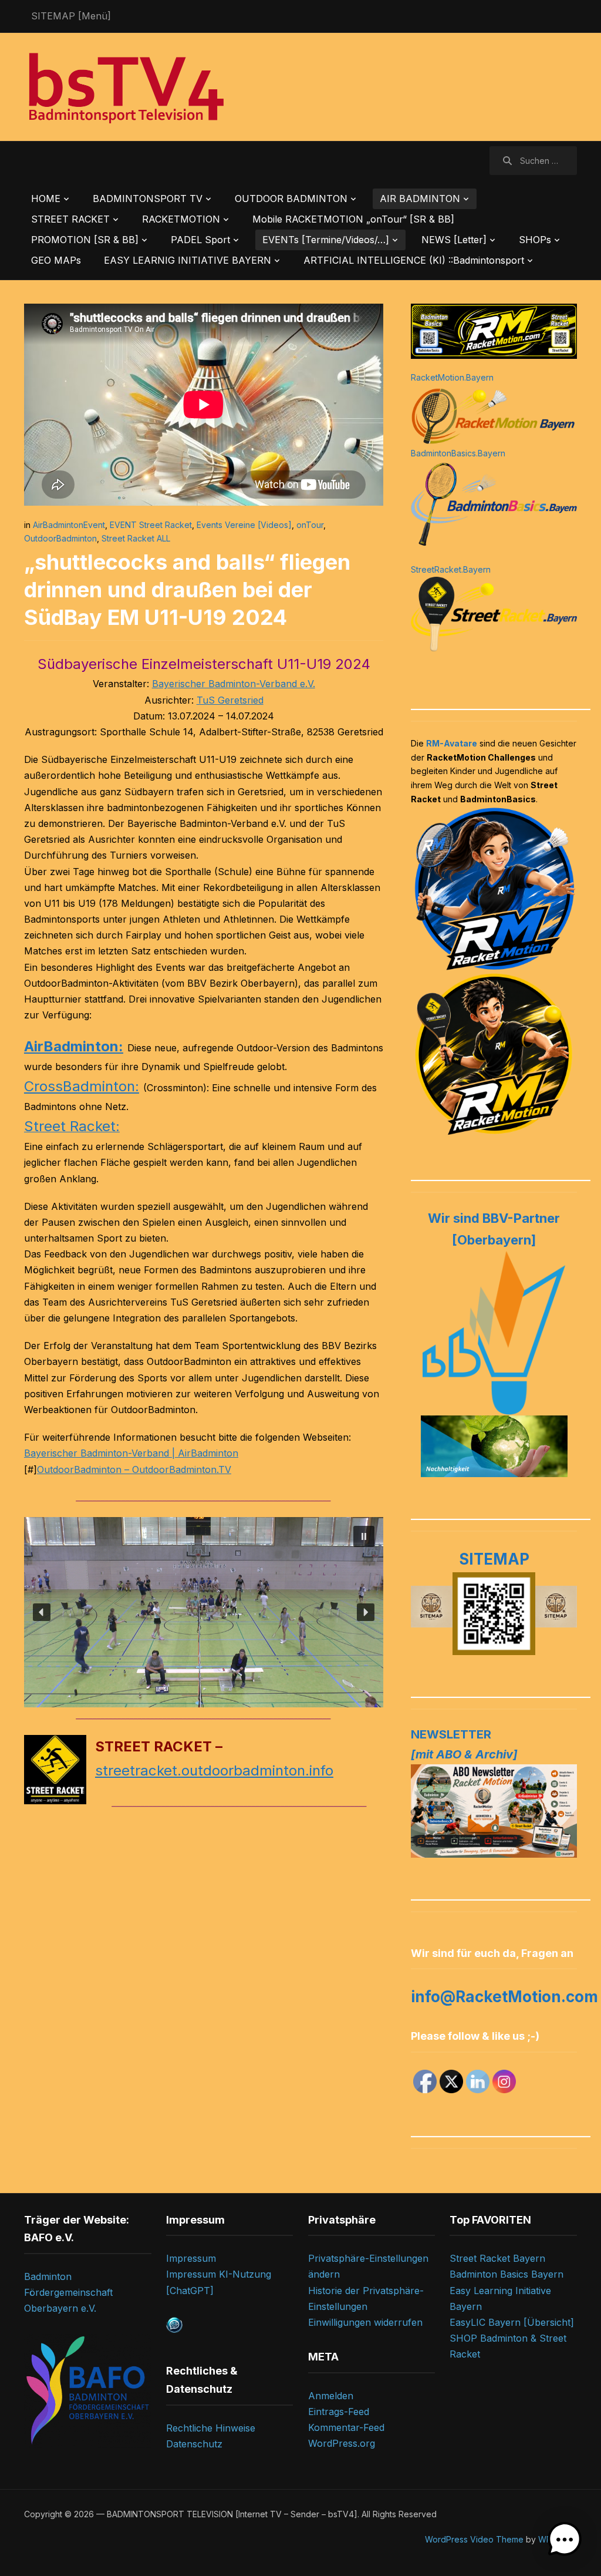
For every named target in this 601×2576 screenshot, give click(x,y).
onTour (310, 525)
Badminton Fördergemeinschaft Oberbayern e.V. (68, 2292)
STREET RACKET (70, 219)
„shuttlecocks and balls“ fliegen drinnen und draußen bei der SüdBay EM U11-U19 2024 (187, 590)
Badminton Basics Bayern (507, 2274)
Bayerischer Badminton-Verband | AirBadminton (131, 1453)
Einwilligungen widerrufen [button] (365, 2322)
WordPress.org (342, 2443)
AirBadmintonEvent (69, 525)
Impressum (191, 2258)
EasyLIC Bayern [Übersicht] (512, 2322)
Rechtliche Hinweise (211, 2428)
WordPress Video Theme (474, 2539)
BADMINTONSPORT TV (148, 199)
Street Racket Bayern (497, 2258)
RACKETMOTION (181, 219)
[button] (364, 1536)
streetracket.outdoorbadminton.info (214, 1770)
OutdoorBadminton (60, 538)
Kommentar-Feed (346, 2427)
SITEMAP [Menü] (71, 16)
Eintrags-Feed (339, 2412)
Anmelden (331, 2396)
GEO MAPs (56, 260)
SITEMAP (494, 1559)
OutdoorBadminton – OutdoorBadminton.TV (134, 1469)
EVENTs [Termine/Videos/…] (326, 240)
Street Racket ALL (136, 538)
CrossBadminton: (82, 1086)
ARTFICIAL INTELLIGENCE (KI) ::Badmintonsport (414, 260)
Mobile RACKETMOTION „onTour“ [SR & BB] (353, 219)
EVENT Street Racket (151, 525)
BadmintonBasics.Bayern (458, 453)
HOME (46, 199)
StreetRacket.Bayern (451, 569)
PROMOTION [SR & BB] (85, 240)
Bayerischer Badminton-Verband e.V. (234, 684)
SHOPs (535, 240)
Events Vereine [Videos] (244, 525)
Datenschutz (194, 2444)
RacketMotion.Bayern (452, 377)
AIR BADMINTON (420, 199)
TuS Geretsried (230, 700)
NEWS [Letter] (454, 240)
